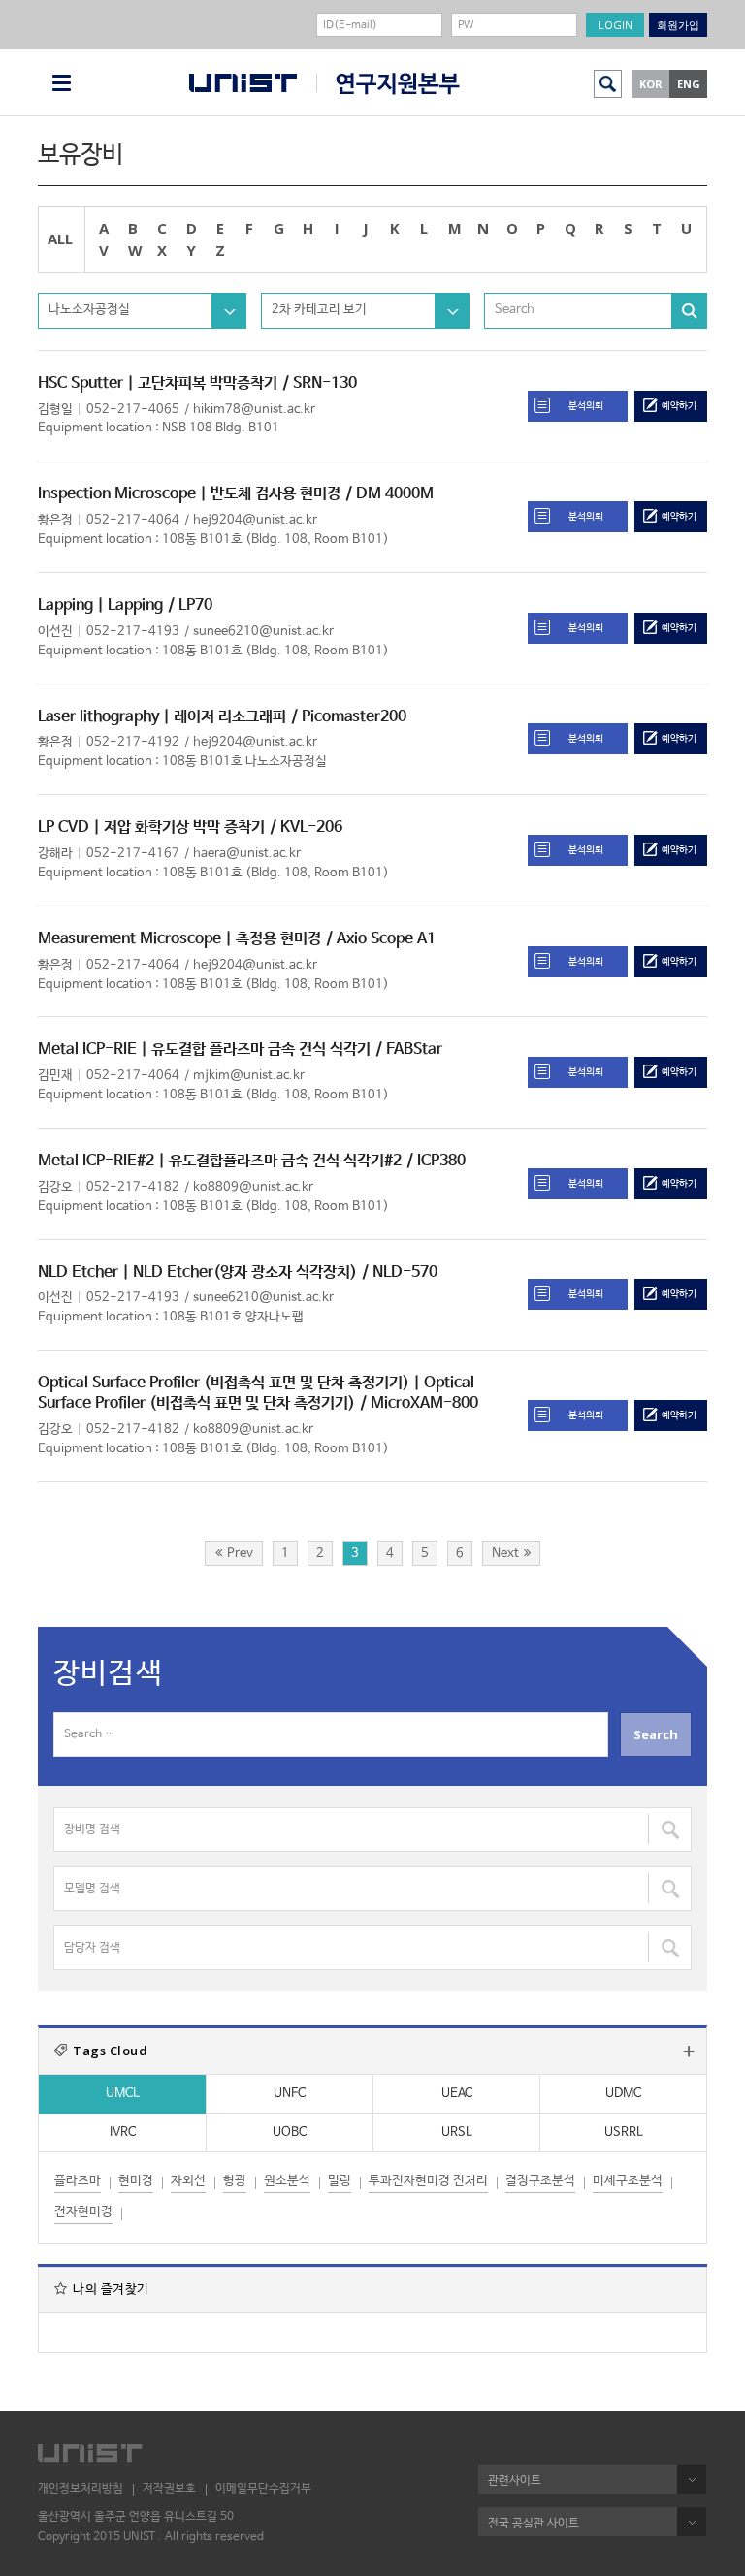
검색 (608, 84)
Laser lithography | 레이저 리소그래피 (162, 717)
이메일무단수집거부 (263, 2489)
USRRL (624, 2132)
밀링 (340, 2181)
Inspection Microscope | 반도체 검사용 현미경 (189, 494)
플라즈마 (78, 2181)
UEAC (457, 2094)
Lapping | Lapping (100, 605)
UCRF (388, 84)
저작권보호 (169, 2489)
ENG (689, 84)
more (689, 2051)
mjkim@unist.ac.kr (249, 1076)
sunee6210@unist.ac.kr (263, 632)
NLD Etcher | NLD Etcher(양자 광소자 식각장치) (197, 1272)
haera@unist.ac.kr (247, 854)
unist (243, 83)
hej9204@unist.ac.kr (255, 520)
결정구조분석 (540, 2181)
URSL (457, 2132)
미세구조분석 (628, 2181)
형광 (235, 2181)
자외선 (188, 2181)
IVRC (123, 2132)
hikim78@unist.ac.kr (254, 410)
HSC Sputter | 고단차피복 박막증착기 (158, 383)
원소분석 (287, 2181)
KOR (651, 84)
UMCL (123, 2094)
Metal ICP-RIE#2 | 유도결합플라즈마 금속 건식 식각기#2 (220, 1161)
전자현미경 (83, 2212)
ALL (60, 239)
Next (505, 1554)
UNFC (290, 2094)
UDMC (623, 2094)
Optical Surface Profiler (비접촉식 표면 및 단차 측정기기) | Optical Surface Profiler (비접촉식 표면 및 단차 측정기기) (256, 1393)
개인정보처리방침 (81, 2489)
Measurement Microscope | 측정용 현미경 (179, 939)
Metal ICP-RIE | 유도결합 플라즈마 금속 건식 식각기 (204, 1049)
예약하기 (679, 406)
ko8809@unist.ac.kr (253, 1187)
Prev (240, 1554)
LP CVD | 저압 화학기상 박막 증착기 (151, 827)
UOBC (290, 2132)
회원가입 (678, 25)
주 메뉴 (62, 83)
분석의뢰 (586, 406)
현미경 (136, 2181)
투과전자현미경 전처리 (428, 2181)
